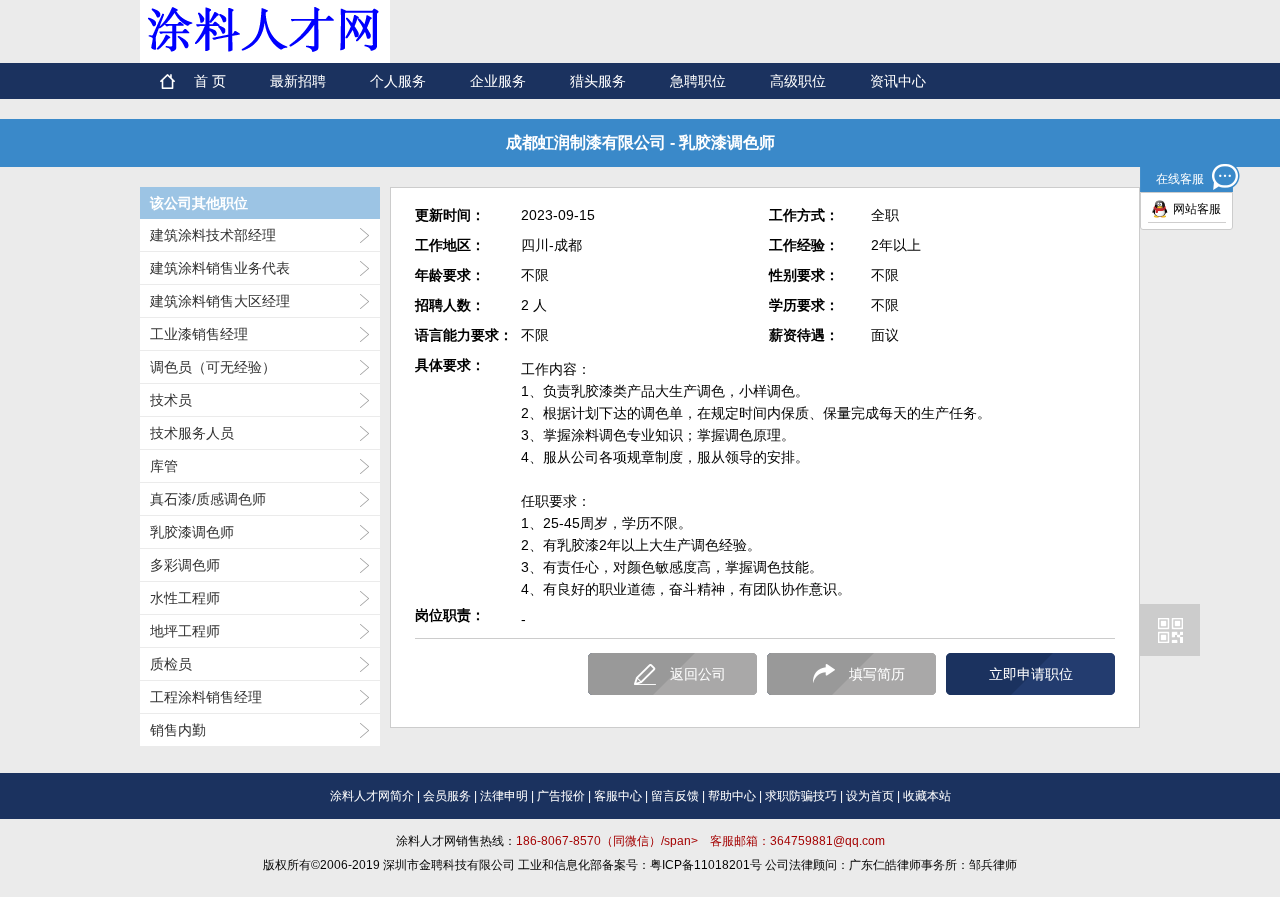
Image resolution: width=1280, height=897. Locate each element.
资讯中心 (898, 81)
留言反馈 (675, 796)
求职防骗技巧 (801, 796)
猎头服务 (598, 81)
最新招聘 (298, 81)
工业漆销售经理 (199, 334)
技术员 (171, 400)
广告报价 (561, 796)
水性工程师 (185, 598)
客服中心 (618, 796)
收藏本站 (927, 796)
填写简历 (877, 674)
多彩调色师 (185, 565)
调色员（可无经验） (213, 367)
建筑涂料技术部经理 (213, 235)
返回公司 (698, 674)
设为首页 (870, 796)
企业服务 (498, 81)
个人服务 (398, 81)
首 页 (210, 81)
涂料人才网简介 (372, 796)
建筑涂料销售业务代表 (220, 268)
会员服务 (447, 796)
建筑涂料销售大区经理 (220, 301)
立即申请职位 (1031, 674)
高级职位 (798, 81)
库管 (164, 466)
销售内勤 (178, 730)
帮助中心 (732, 796)
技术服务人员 (192, 433)
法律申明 (504, 796)
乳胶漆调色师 (192, 532)
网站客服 (1197, 209)
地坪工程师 (185, 631)
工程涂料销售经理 (206, 697)
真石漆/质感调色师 (208, 499)
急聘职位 (698, 81)
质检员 (171, 664)
